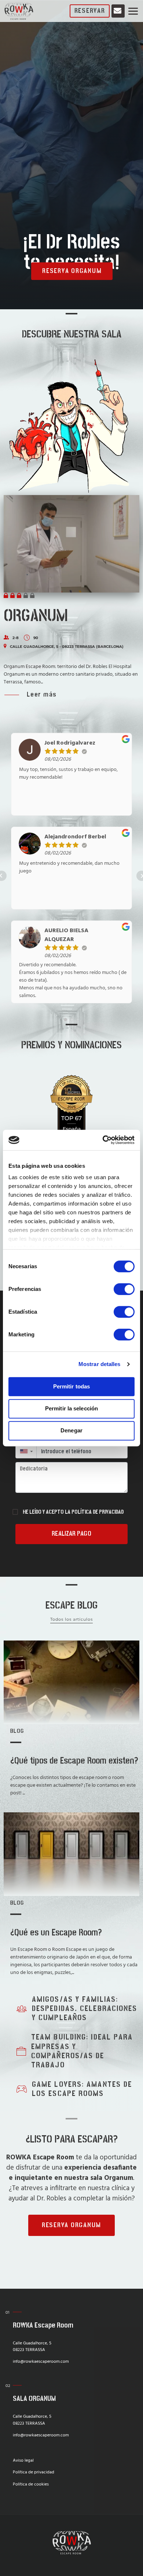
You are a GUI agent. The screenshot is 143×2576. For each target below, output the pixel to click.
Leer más (42, 695)
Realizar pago (71, 1534)
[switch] (124, 1289)
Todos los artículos (72, 1619)
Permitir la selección (71, 1408)
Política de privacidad (34, 2472)
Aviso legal (23, 2461)
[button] (26, 1451)
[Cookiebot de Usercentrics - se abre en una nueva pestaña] (103, 1140)
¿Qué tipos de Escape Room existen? (74, 1761)
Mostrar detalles (100, 1364)
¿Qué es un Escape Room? (56, 1933)
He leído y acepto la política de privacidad (73, 1512)
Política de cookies (31, 2484)
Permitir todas (71, 1386)
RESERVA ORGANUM (72, 271)
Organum (36, 616)
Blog (17, 1731)
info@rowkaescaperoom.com (41, 2362)
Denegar (71, 1430)
